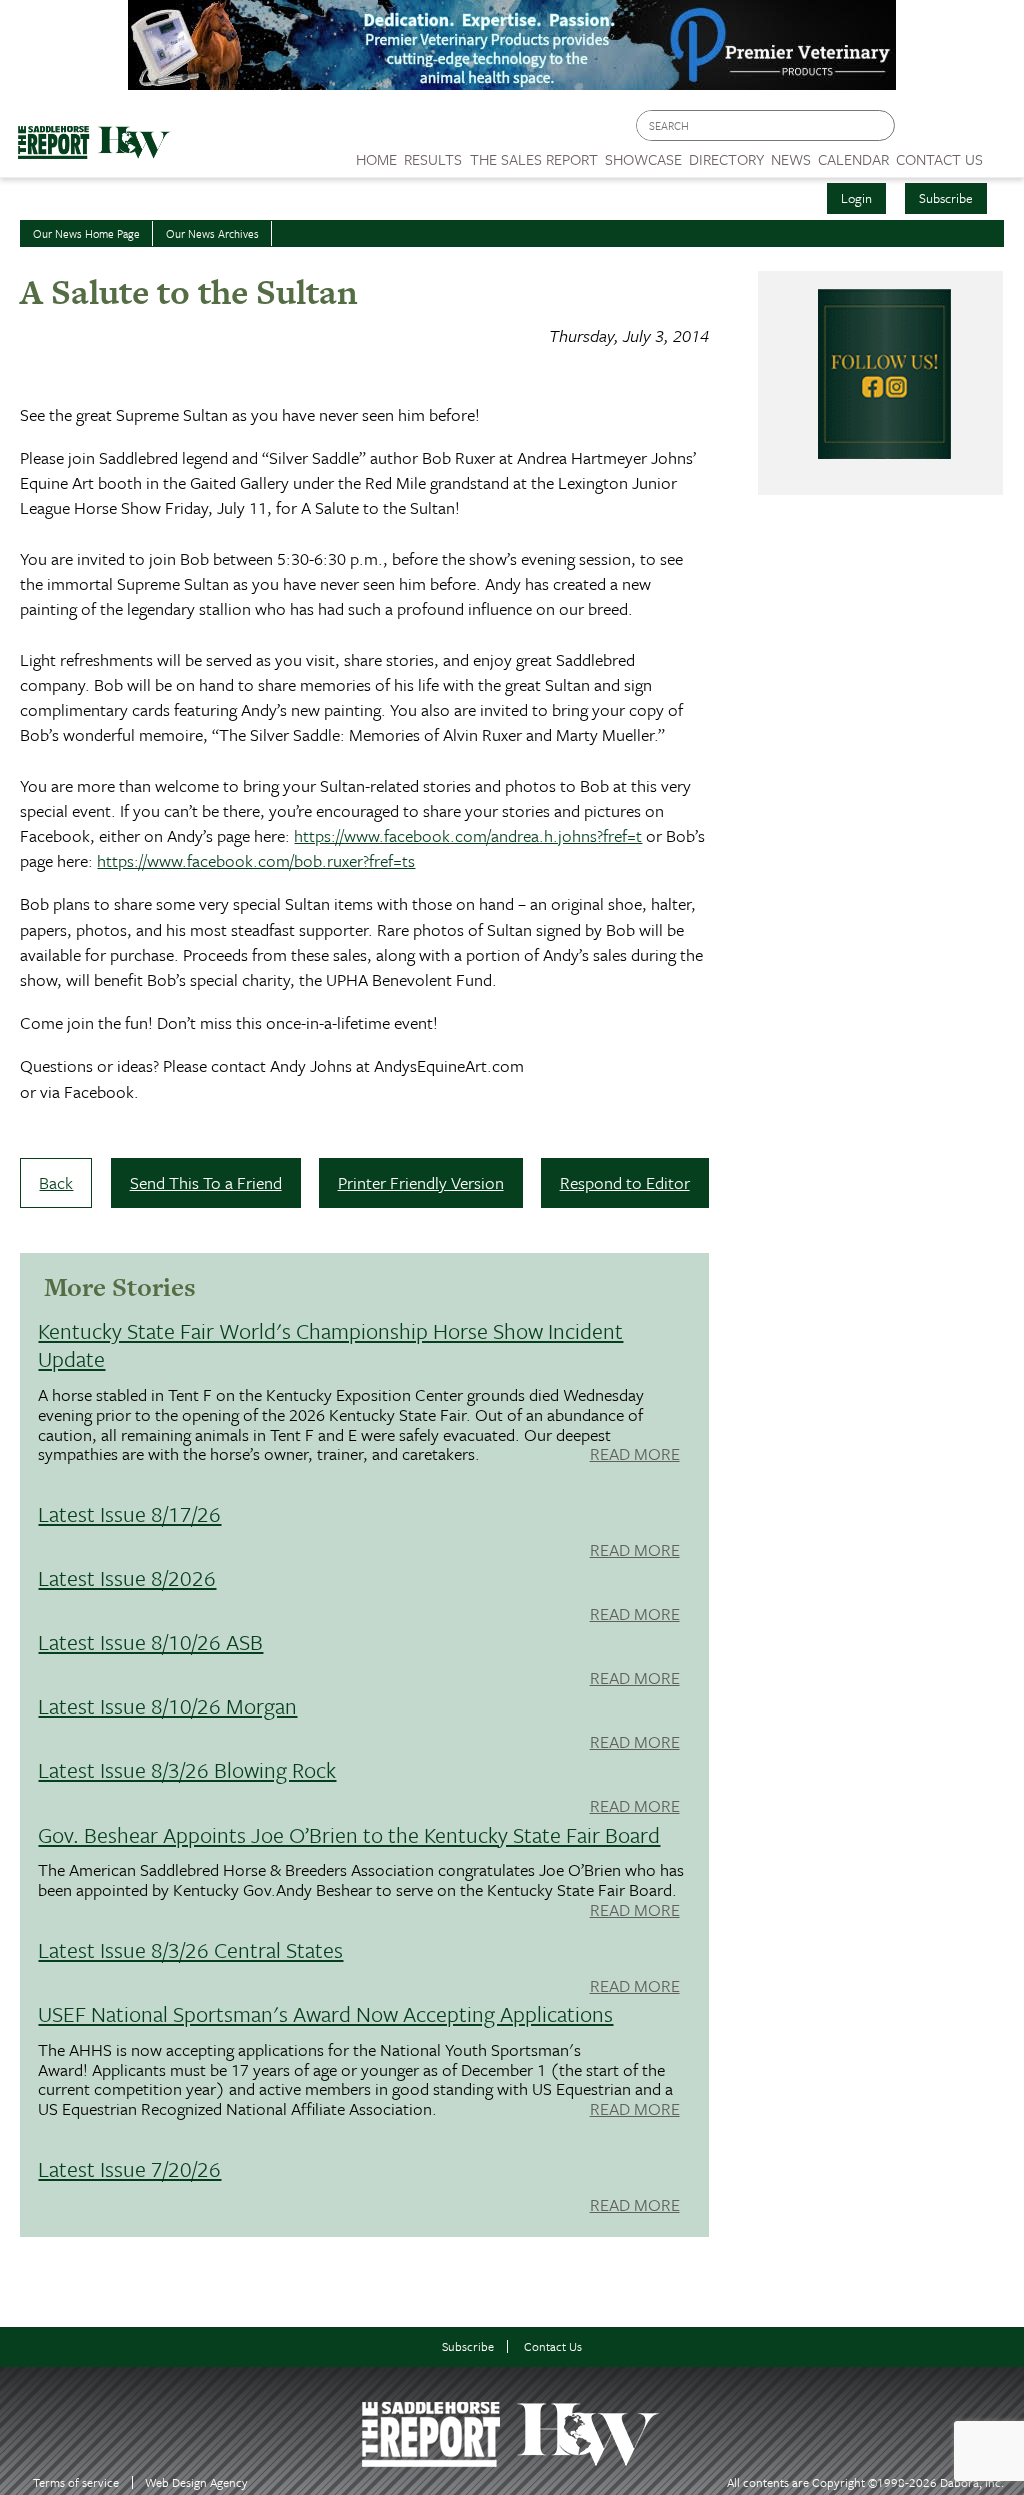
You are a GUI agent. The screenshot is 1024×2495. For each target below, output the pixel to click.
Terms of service (76, 2482)
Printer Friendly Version (421, 1182)
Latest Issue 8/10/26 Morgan (167, 1705)
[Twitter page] (958, 130)
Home (376, 159)
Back (56, 1182)
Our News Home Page (86, 233)
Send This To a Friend (206, 1182)
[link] (376, 154)
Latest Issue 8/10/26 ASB (150, 1641)
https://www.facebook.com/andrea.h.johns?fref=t (468, 835)
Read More (635, 1455)
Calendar (853, 159)
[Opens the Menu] (1003, 152)
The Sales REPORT (534, 159)
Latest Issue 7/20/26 (129, 2168)
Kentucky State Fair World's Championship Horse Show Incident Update (330, 1344)
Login (856, 198)
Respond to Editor (625, 1182)
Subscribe (946, 198)
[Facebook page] (920, 130)
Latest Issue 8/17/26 (129, 1513)
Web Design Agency (196, 2482)
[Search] (881, 125)
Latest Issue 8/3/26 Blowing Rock (187, 1769)
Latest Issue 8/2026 (127, 1577)
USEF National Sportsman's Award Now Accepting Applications (325, 2013)
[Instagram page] (996, 130)
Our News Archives (212, 233)
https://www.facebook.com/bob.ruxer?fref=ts (256, 860)
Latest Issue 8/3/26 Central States (190, 1949)
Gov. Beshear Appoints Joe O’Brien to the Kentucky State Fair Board (349, 1834)
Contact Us (553, 2346)
